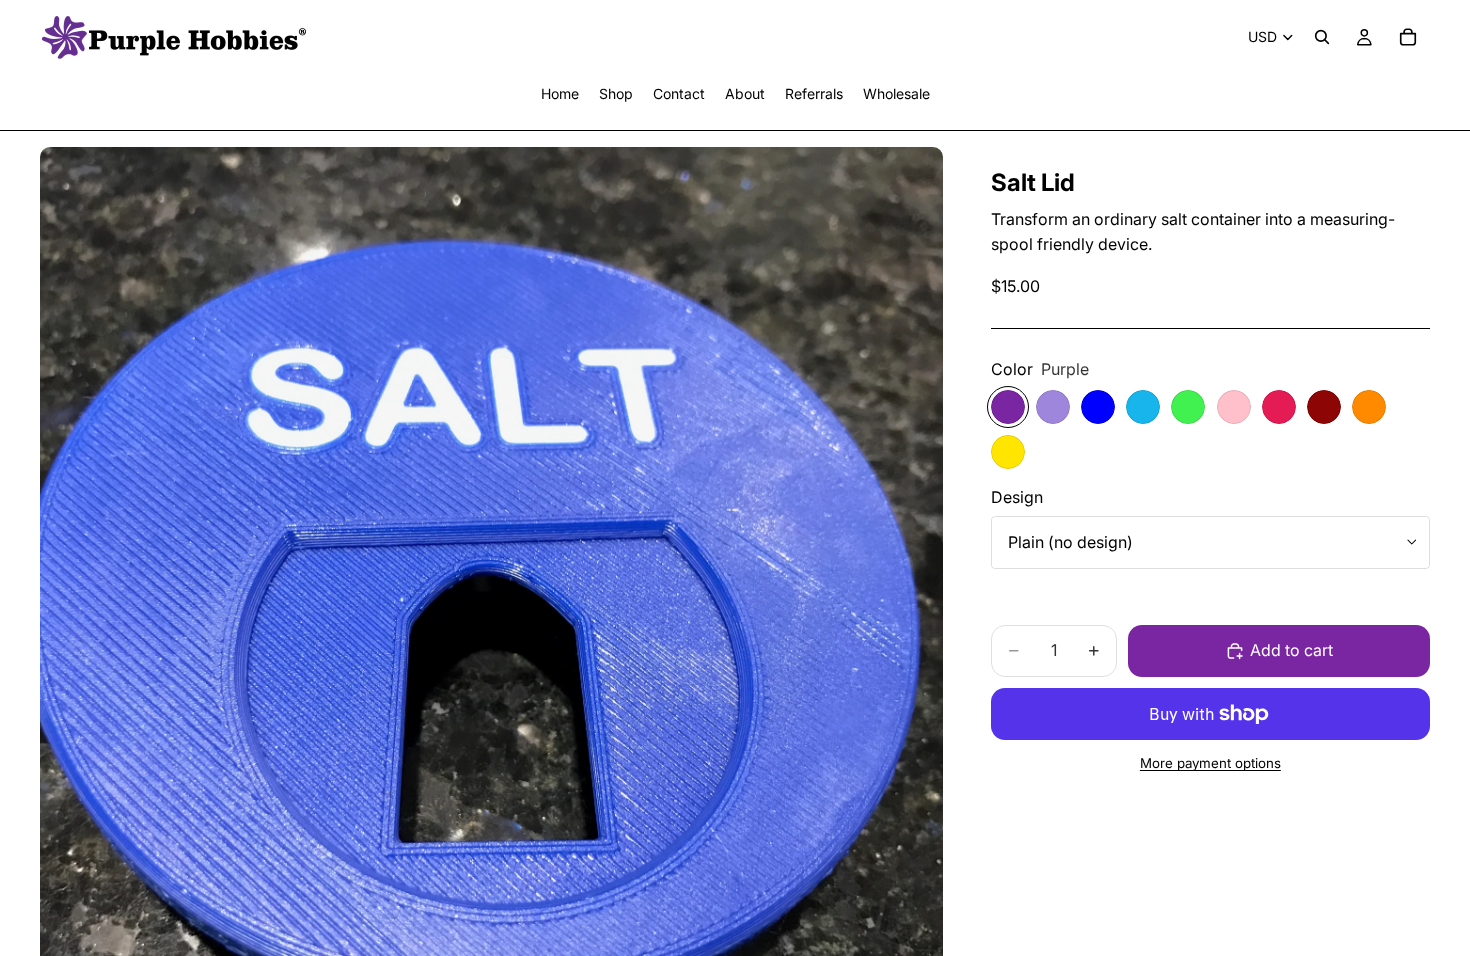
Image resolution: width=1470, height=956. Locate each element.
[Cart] (1408, 37)
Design (1017, 497)
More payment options (1210, 763)
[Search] (1322, 37)
